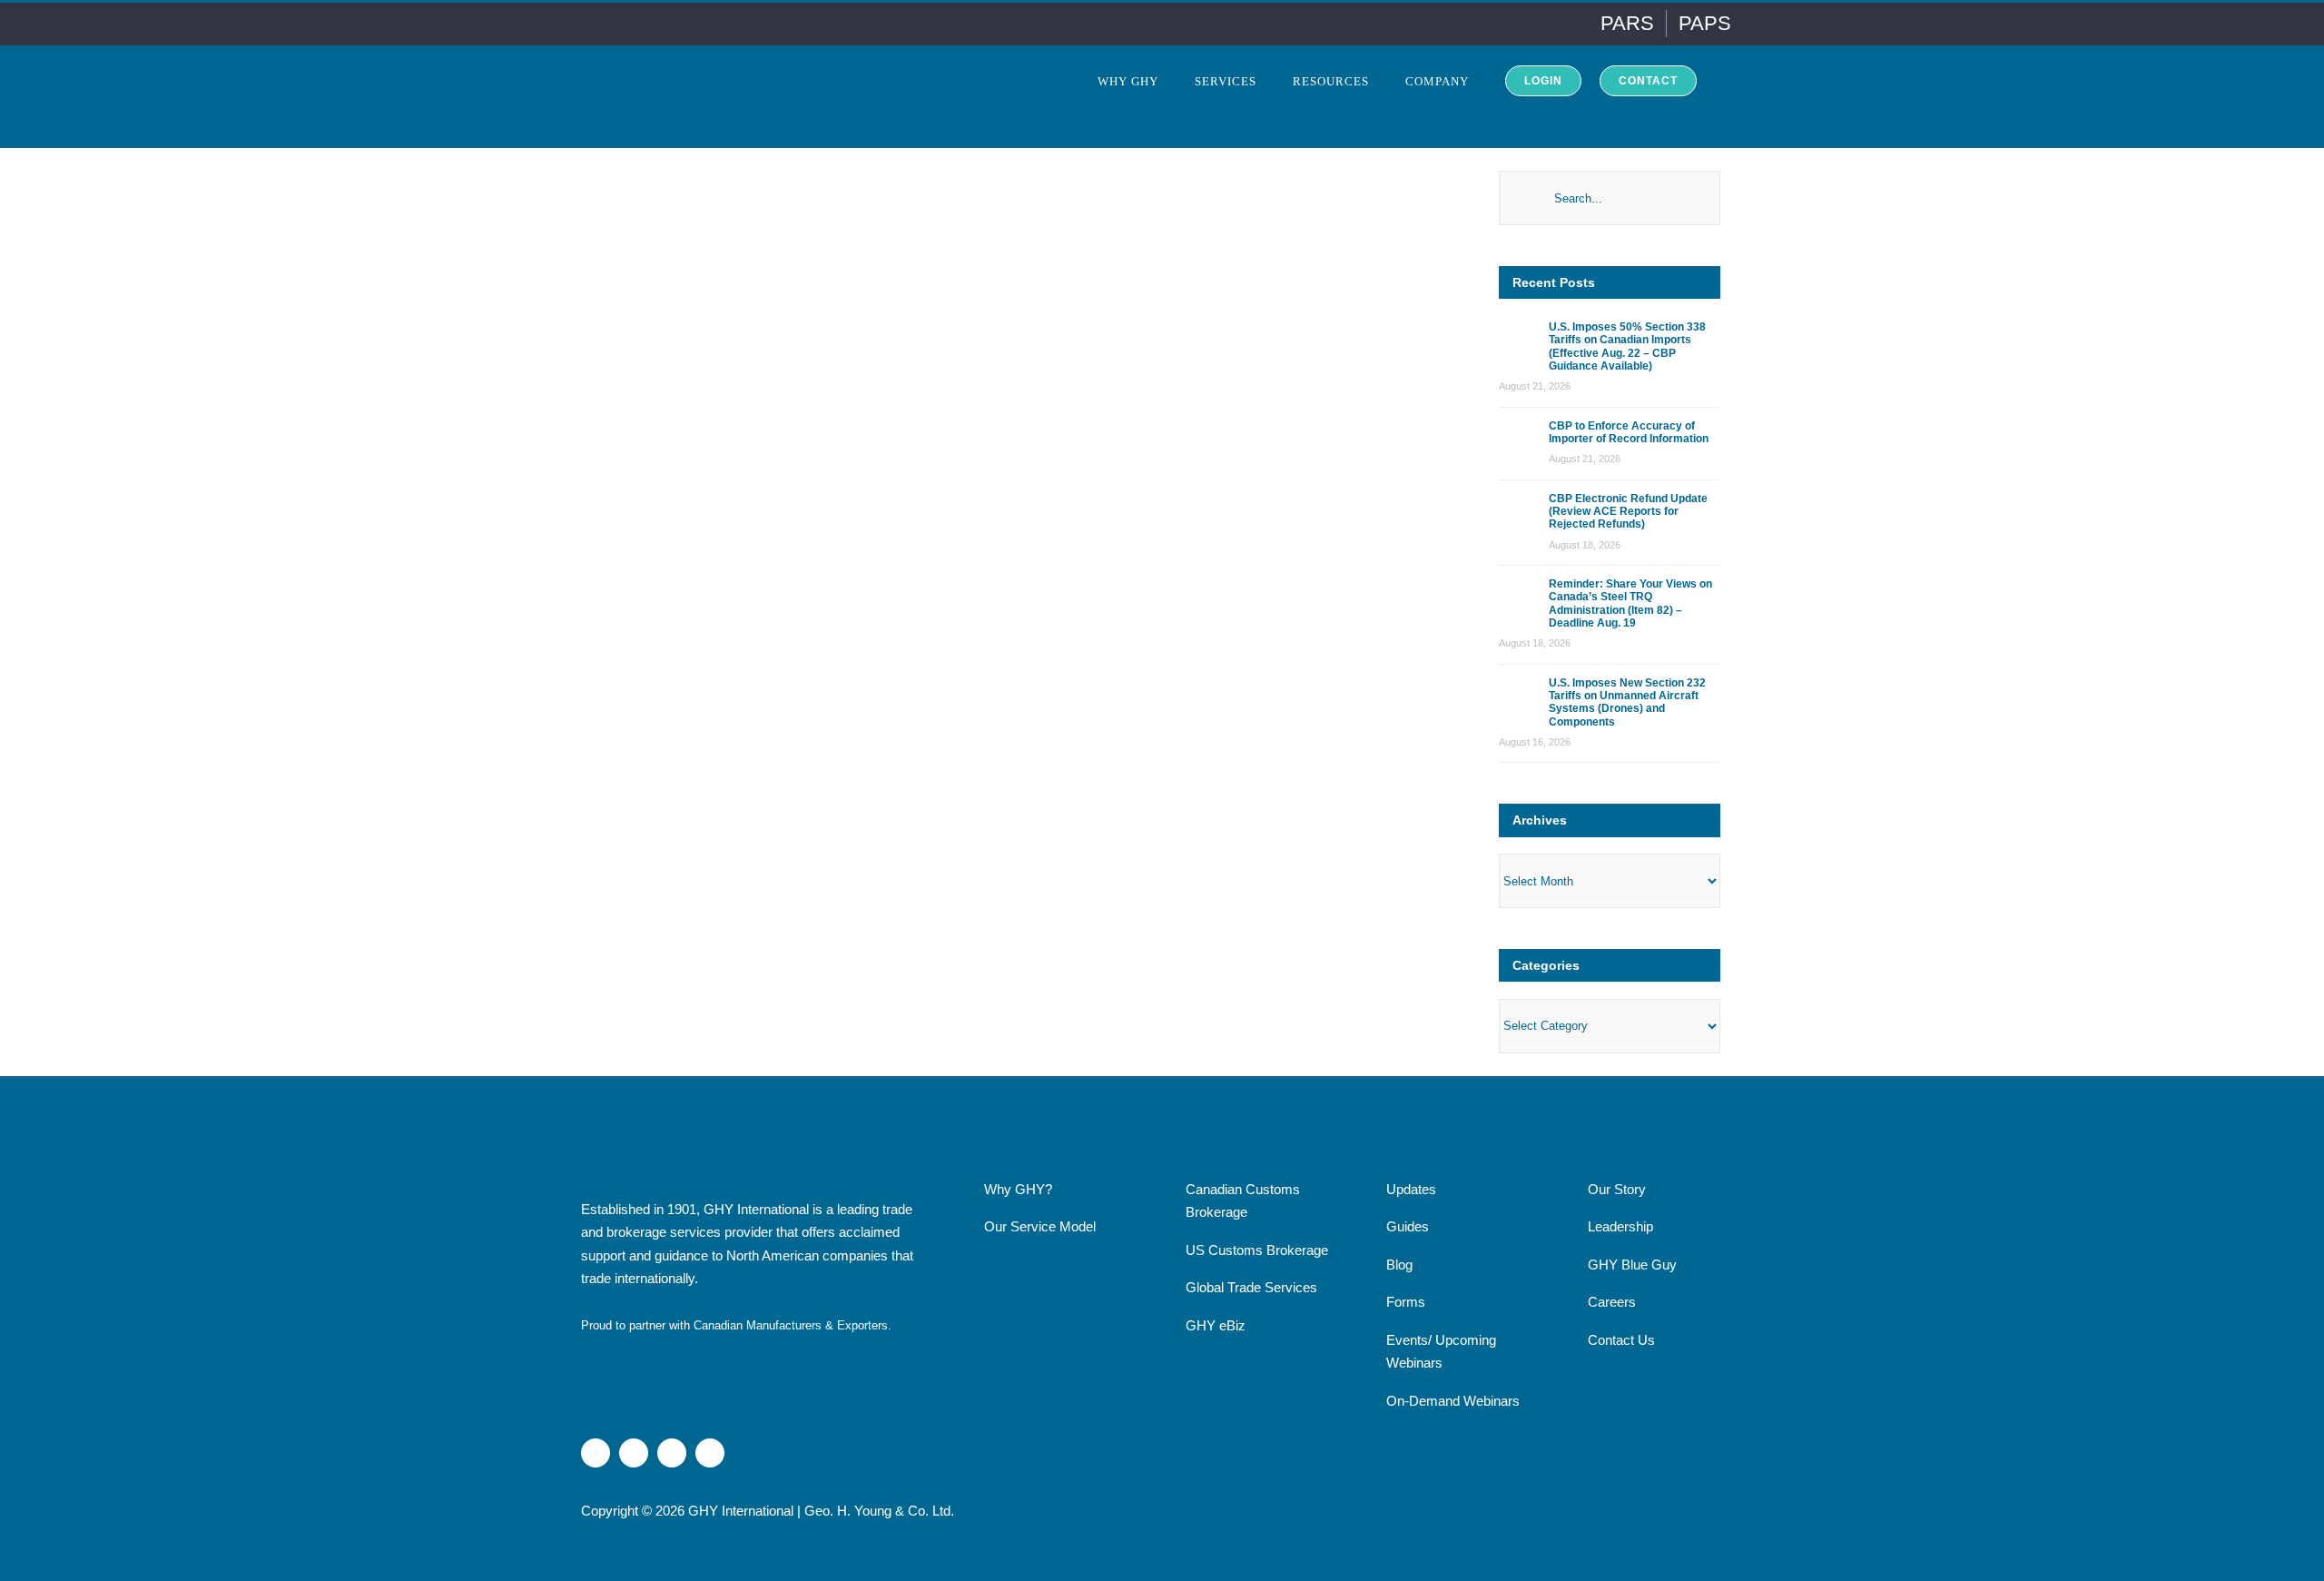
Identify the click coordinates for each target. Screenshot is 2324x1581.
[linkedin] (596, 1453)
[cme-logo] (645, 1354)
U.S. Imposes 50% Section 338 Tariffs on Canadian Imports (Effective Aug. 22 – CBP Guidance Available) (1627, 346)
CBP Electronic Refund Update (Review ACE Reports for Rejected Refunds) (1628, 512)
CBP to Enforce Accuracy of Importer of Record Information (1629, 432)
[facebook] (710, 1453)
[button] (1720, 80)
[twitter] (672, 1453)
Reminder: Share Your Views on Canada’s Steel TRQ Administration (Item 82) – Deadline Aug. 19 (1630, 603)
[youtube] (634, 1453)
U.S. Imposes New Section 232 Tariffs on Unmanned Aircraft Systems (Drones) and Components (1627, 702)
